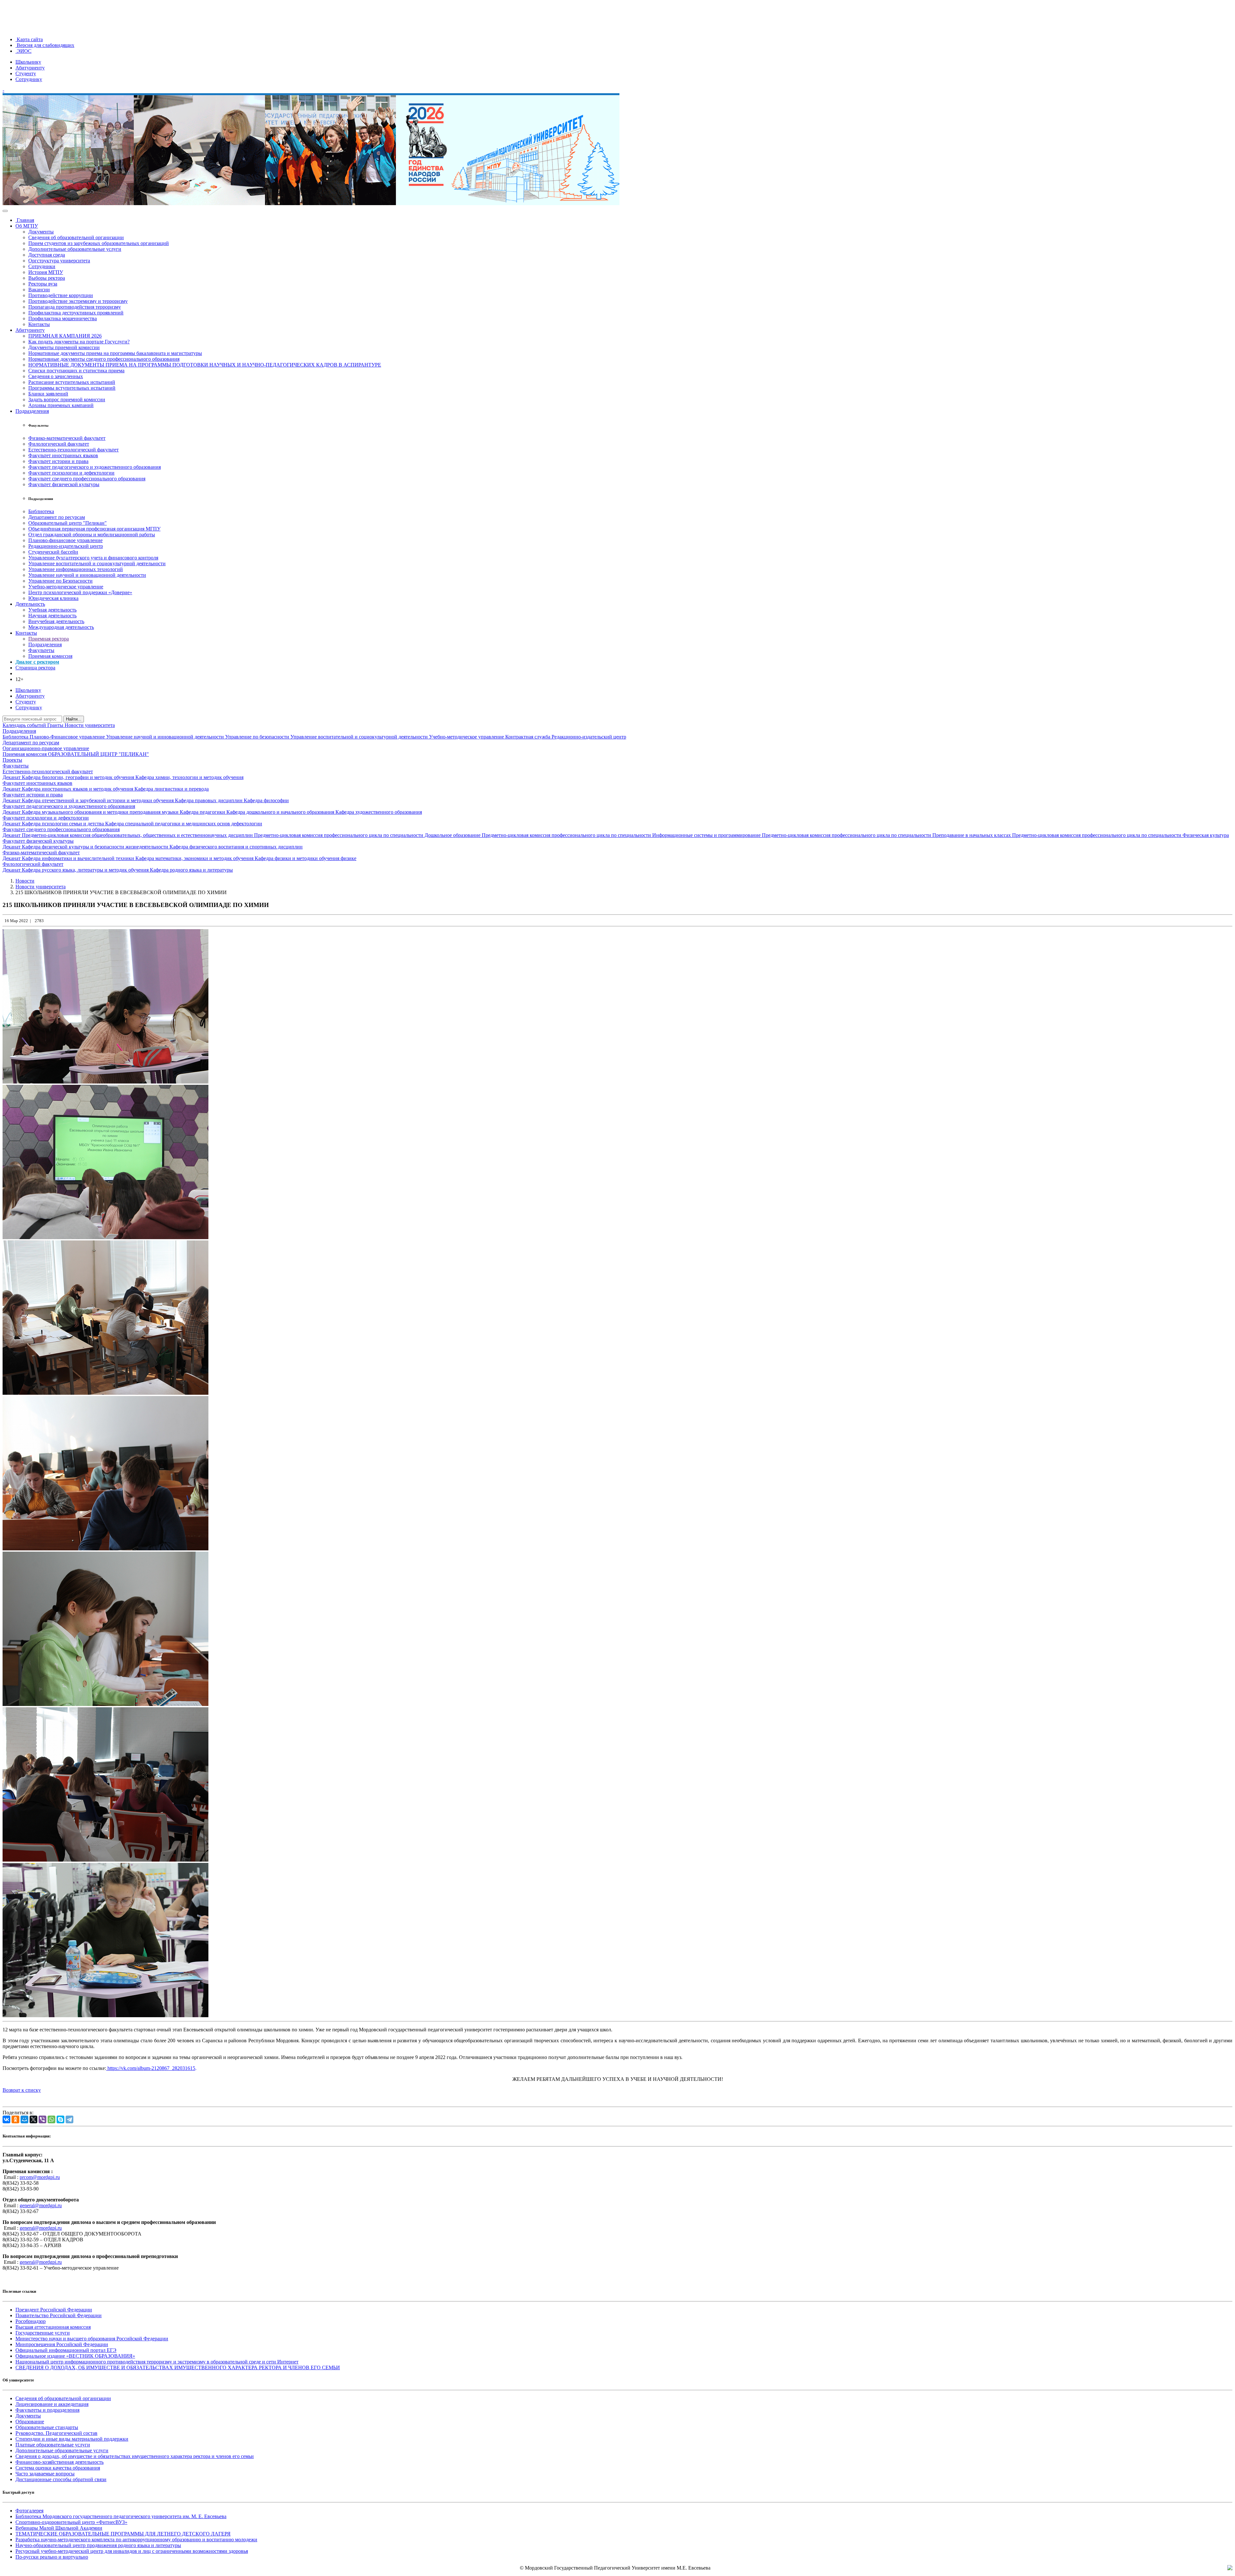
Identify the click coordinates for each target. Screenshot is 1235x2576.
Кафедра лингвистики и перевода (172, 789)
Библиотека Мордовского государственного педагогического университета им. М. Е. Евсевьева (121, 2516)
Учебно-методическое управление (66, 587)
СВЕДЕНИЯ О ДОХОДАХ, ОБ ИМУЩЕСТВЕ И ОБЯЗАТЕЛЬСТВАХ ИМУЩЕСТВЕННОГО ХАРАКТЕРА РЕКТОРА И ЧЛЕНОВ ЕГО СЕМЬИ (178, 2367)
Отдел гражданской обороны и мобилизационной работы (92, 535)
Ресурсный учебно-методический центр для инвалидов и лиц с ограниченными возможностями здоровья (132, 2551)
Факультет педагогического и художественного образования (95, 467)
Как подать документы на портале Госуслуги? (79, 342)
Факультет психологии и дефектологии (71, 473)
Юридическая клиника (53, 598)
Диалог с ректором (37, 662)
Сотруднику (29, 79)
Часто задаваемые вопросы (45, 2474)
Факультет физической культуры (64, 484)
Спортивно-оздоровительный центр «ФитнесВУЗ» (71, 2522)
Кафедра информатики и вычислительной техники (79, 858)
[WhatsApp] (51, 2119)
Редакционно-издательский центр (66, 546)
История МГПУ (46, 272)
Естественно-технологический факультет (73, 450)
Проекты (12, 760)
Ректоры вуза (43, 284)
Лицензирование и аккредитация (52, 2404)
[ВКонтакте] (6, 2119)
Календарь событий (25, 725)
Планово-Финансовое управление (68, 737)
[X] (33, 2119)
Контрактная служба (528, 737)
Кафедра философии (266, 800)
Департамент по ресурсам (57, 517)
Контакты (39, 324)
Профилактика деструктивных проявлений (76, 313)
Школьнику (28, 62)
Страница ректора (35, 668)
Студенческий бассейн (53, 552)
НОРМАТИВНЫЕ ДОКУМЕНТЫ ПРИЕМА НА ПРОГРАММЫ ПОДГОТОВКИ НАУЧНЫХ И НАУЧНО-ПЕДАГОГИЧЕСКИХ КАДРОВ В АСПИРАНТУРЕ (205, 365)
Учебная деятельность (52, 610)
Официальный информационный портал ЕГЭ (66, 2350)
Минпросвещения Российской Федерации (62, 2344)
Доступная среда (47, 255)
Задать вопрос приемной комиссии (67, 399)
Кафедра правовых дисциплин (209, 800)
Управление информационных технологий (76, 569)
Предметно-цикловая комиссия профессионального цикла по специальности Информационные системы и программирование (622, 835)
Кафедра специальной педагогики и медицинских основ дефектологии (184, 824)
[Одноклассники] (15, 2119)
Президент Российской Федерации (54, 2310)
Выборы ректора (47, 278)
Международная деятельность (61, 627)
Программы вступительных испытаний (72, 388)
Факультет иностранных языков (63, 455)
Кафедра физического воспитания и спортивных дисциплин (236, 847)
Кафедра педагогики (203, 812)
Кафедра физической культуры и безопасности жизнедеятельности (96, 847)
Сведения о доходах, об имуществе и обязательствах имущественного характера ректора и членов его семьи (135, 2456)
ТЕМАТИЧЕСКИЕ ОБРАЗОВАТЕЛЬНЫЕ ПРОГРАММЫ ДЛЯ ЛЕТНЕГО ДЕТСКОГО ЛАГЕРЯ (123, 2534)
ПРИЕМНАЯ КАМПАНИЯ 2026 (65, 336)
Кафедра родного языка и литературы (191, 870)
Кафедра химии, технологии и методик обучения (189, 777)
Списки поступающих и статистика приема (76, 371)
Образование (30, 2422)
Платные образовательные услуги (53, 2445)
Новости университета (90, 725)
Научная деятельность (52, 616)
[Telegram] (69, 2119)
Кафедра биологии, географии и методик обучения (79, 777)
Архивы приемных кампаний (61, 405)
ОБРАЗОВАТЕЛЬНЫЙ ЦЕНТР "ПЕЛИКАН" (98, 754)
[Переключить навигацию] (5, 211)
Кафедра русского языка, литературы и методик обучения (86, 870)
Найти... (74, 719)
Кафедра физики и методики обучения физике (306, 858)
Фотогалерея (29, 2511)
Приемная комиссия (50, 656)
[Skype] (60, 2119)
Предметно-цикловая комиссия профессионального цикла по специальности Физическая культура (1121, 835)
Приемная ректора (49, 639)
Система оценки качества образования (58, 2468)
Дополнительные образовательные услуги (75, 249)
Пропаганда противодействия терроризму (75, 307)
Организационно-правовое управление (46, 748)
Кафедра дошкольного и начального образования (281, 812)
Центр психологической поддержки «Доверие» (80, 592)
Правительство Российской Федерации (59, 2315)
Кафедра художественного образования (379, 812)
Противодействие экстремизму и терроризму (78, 301)
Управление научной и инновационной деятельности (87, 575)
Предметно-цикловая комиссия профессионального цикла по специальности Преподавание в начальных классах (887, 835)
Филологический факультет (59, 444)
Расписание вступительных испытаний (72, 382)
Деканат (12, 777)
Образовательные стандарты (47, 2427)
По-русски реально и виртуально (52, 2557)
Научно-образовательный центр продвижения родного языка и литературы (98, 2545)
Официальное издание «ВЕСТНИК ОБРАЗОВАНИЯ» (75, 2356)
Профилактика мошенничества (63, 318)
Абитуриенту (30, 68)
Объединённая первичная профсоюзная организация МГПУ (94, 529)
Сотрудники (42, 266)
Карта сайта (29, 39)
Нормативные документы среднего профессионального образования (104, 359)
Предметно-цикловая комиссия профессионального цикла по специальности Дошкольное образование (368, 835)
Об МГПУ (27, 226)
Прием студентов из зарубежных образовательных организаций (99, 243)
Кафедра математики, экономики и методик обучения (195, 858)
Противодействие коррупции (61, 295)
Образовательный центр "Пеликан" (68, 523)
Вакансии (39, 290)
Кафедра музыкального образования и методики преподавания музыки (101, 812)
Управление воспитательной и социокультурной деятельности (97, 563)
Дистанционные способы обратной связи (61, 2479)
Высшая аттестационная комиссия (53, 2327)
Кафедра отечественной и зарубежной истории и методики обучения (98, 800)
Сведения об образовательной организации (76, 237)
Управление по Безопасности (60, 581)
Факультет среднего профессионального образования (87, 479)
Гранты (56, 725)
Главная (25, 220)
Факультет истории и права (58, 461)
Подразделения (32, 411)
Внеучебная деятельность (56, 621)
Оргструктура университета (59, 261)
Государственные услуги (43, 2333)
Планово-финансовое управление (65, 540)
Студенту (26, 73)
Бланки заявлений (48, 394)
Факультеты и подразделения (47, 2410)
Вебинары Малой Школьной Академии (59, 2528)
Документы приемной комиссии (64, 347)
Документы (41, 232)
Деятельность (30, 604)
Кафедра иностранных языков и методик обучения (78, 789)
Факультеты (41, 650)
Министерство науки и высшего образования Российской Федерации (92, 2339)
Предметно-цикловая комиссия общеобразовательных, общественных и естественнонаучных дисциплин (138, 835)
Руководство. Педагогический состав (56, 2433)
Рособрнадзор (31, 2321)
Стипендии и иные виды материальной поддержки (72, 2439)
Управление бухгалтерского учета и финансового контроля (93, 558)
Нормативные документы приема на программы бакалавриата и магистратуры (115, 353)
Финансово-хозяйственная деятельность (59, 2462)
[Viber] (42, 2119)
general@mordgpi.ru (41, 2205)
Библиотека (41, 511)
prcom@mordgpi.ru (40, 2177)
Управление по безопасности (258, 737)
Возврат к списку (22, 2090)
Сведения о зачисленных (56, 376)
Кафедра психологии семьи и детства (64, 824)
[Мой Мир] (24, 2119)
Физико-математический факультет (67, 438)
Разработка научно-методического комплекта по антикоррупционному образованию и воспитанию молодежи (136, 2540)
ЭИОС (23, 51)
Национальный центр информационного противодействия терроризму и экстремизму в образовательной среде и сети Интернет (157, 2362)
